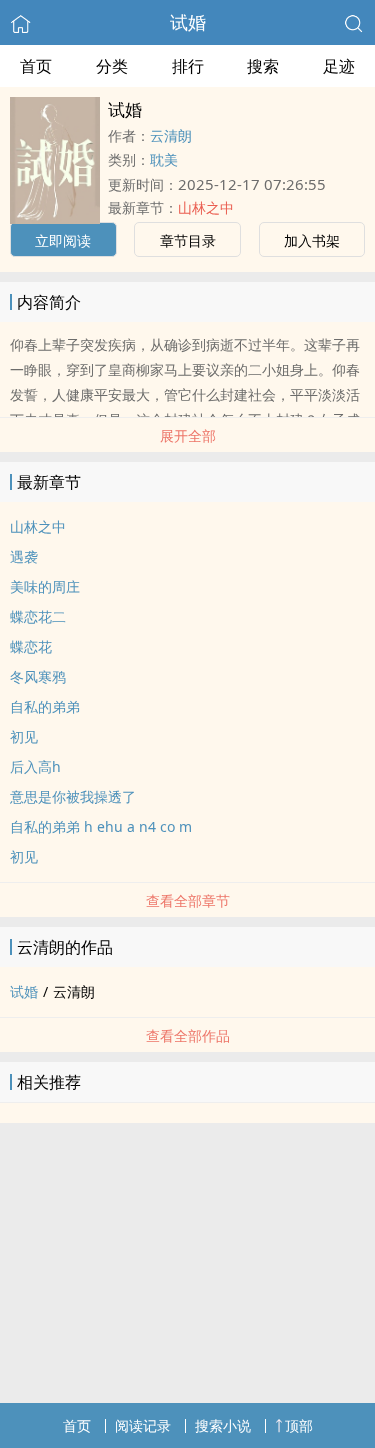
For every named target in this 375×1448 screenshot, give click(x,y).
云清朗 (171, 135)
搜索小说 (223, 1425)
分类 (112, 66)
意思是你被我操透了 (73, 796)
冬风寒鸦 (38, 676)
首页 (36, 66)
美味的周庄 (45, 586)
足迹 (339, 66)
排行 (188, 66)
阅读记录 (143, 1425)
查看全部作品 (188, 1035)
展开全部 (188, 435)
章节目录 (188, 240)
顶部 (299, 1425)
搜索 (263, 66)
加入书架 (312, 240)
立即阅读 (63, 240)
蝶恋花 (31, 646)
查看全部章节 (188, 900)
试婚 (188, 22)
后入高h (35, 766)
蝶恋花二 (38, 616)
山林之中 (206, 207)
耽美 (164, 159)
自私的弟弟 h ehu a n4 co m (101, 826)
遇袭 (24, 556)
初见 (24, 736)
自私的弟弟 (45, 706)
